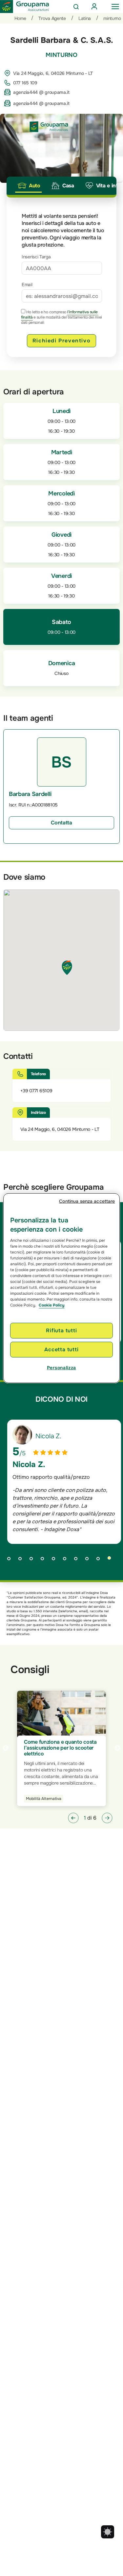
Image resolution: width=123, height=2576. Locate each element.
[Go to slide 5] (56, 1560)
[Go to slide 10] (112, 1560)
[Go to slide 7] (78, 1560)
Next (117, 1748)
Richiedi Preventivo (61, 341)
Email (27, 285)
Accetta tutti (61, 1349)
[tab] (29, 186)
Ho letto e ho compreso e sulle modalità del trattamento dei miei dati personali (61, 317)
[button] (73, 1818)
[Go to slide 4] (45, 1560)
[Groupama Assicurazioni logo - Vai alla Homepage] (25, 7)
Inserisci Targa (36, 257)
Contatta (61, 823)
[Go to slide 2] (22, 1560)
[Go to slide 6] (67, 1560)
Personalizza (61, 1368)
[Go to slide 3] (33, 1560)
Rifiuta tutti (61, 1330)
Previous (6, 1748)
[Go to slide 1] (11, 1560)
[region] (61, 1288)
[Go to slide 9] (100, 1560)
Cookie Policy (51, 1305)
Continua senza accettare (87, 1201)
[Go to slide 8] (89, 1560)
